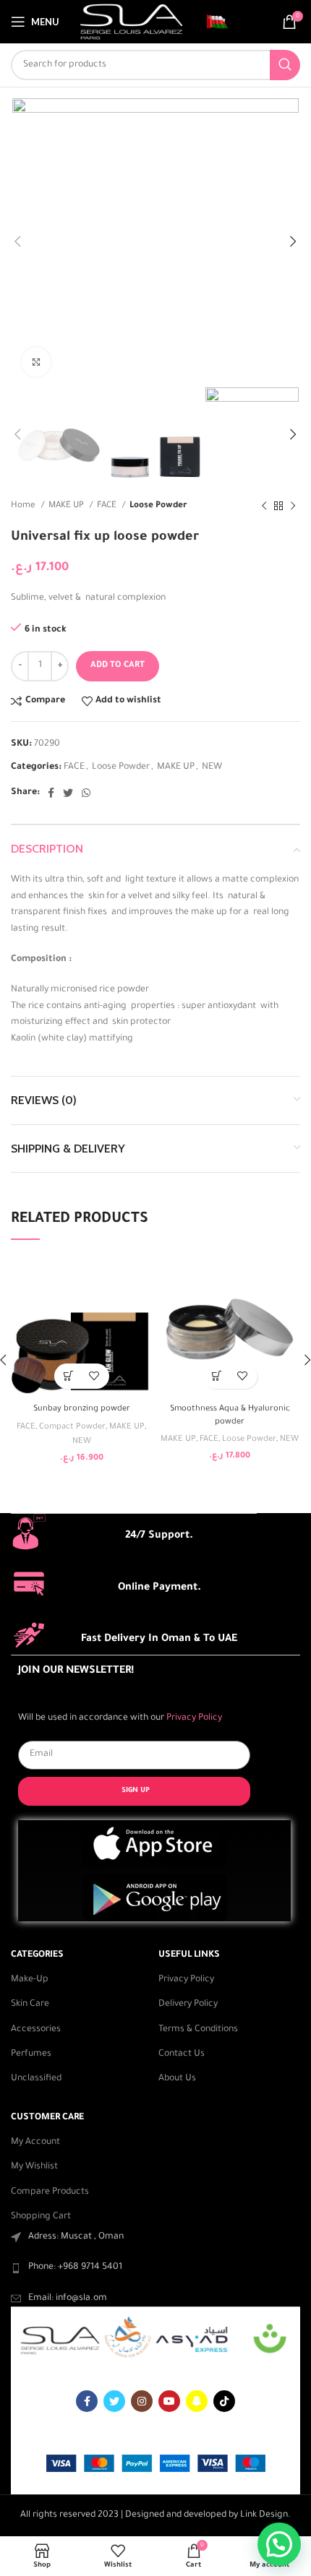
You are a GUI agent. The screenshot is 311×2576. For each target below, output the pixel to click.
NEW (212, 767)
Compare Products (50, 2192)
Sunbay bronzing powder (82, 1409)
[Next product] (293, 507)
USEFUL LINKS (189, 1955)
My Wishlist (34, 2167)
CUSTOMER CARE (47, 2118)
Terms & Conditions (198, 2030)
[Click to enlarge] (36, 362)
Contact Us (182, 2054)
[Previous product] (264, 507)
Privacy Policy (186, 1980)
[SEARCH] (285, 65)
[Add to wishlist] (94, 1376)
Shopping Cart (41, 2217)
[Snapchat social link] (197, 2401)
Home (24, 506)
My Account (35, 2142)
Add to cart (118, 666)
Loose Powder (158, 506)
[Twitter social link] (68, 793)
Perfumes (31, 2054)
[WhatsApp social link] (86, 793)
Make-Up (30, 1980)
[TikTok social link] (224, 2401)
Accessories (36, 2030)
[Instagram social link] (142, 2401)
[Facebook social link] (51, 793)
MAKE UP (67, 506)
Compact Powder (72, 1427)
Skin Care (30, 2004)
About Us (177, 2079)
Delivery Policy (188, 2004)
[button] (69, 1376)
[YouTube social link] (169, 2401)
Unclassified (36, 2079)
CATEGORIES (37, 1955)
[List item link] (155, 2267)
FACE (108, 506)
